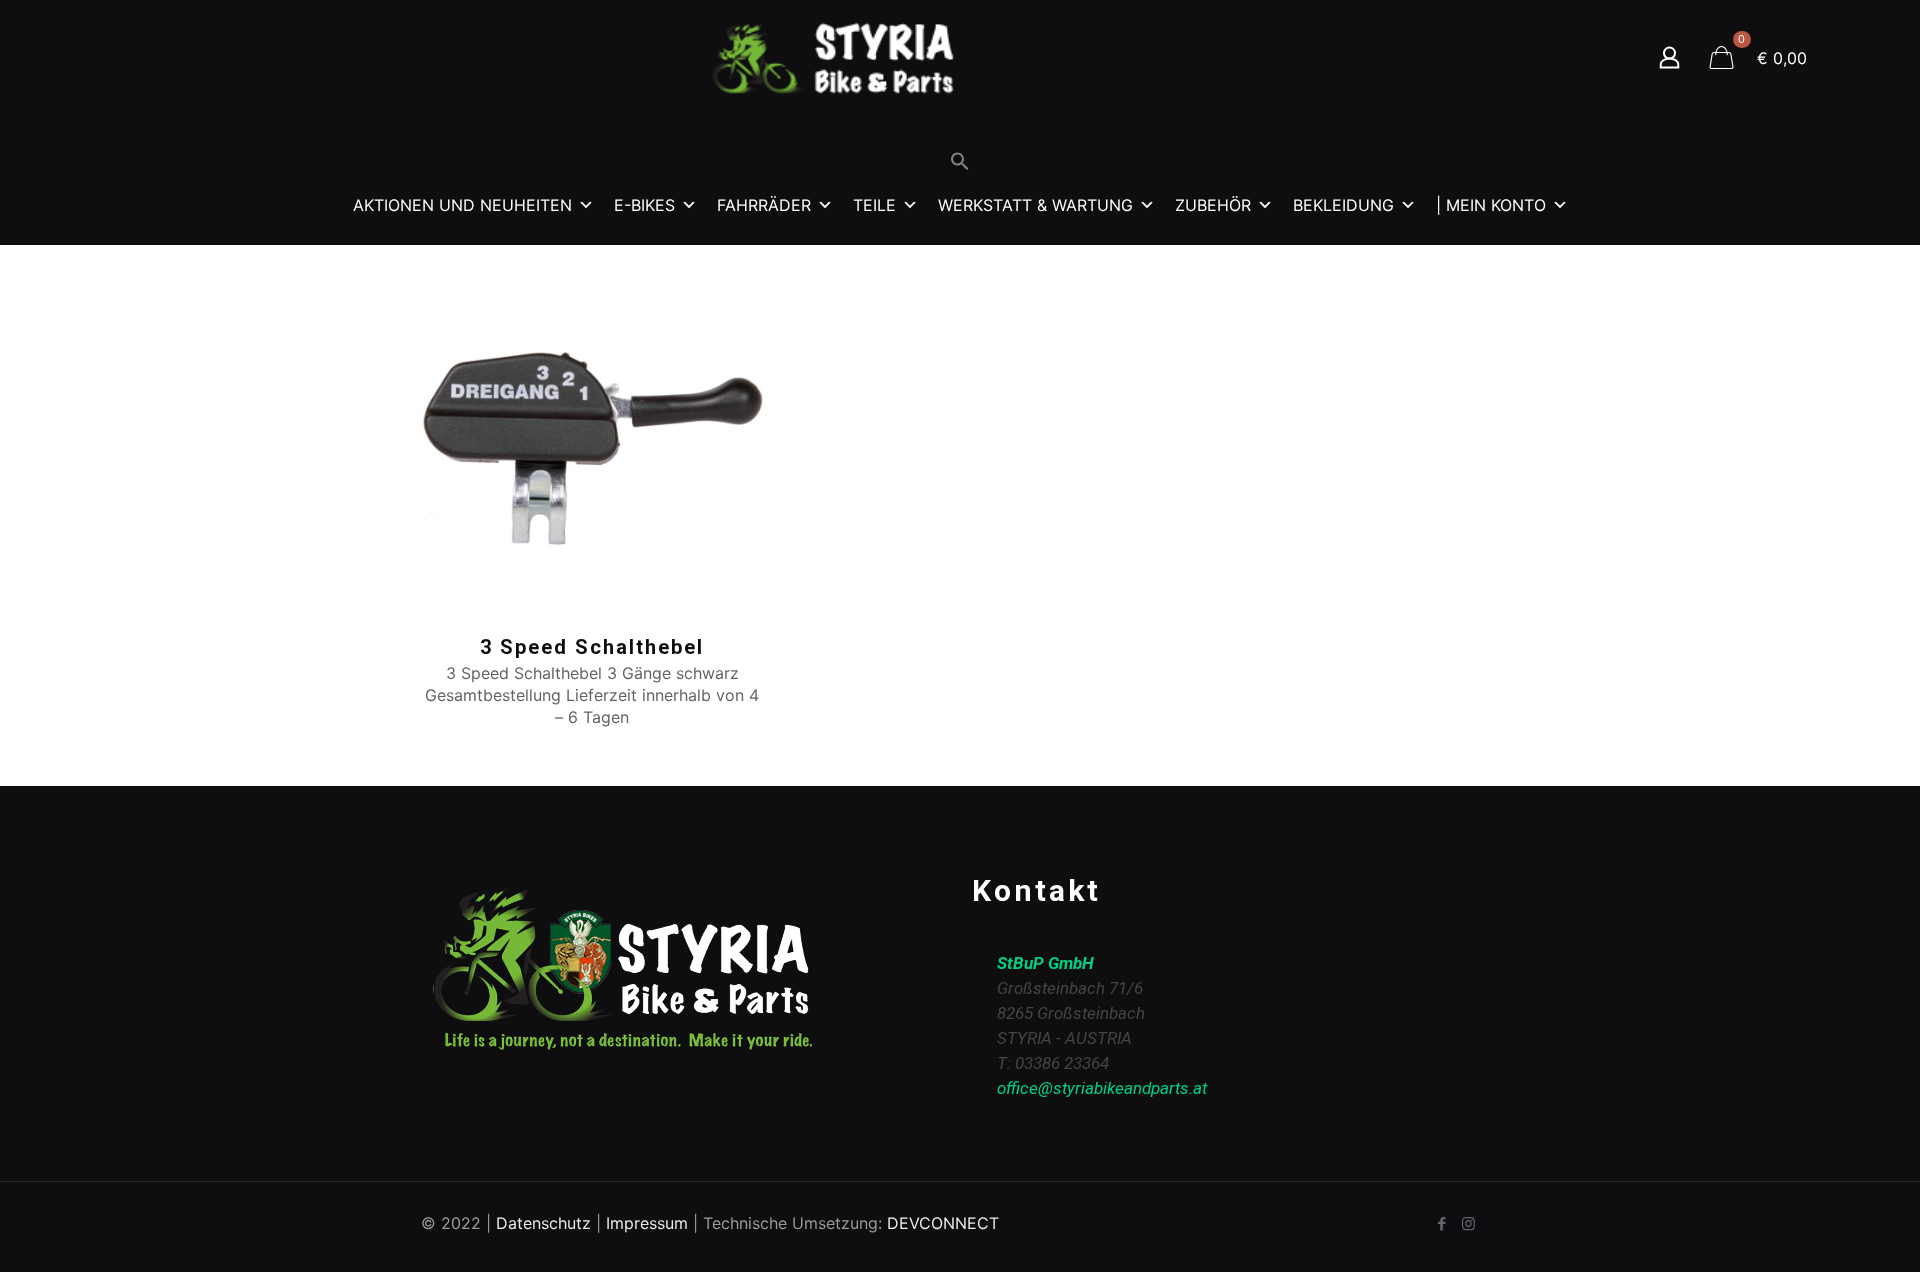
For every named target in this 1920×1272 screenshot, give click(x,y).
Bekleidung (1343, 205)
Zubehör (1213, 205)
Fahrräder (764, 205)
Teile (874, 205)
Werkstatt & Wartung (1035, 205)
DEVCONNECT (943, 1223)
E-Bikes (644, 205)
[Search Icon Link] (960, 165)
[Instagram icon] (1468, 1223)
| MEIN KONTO (1491, 205)
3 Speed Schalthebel (592, 647)
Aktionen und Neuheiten (462, 205)
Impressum (647, 1223)
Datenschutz (543, 1223)
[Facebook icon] (1441, 1223)
